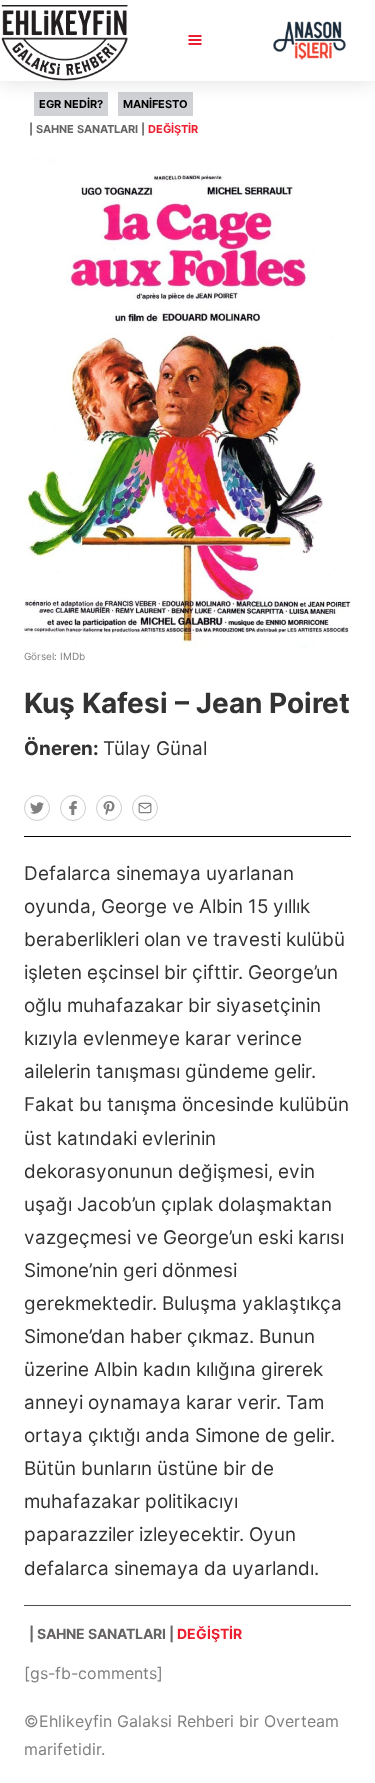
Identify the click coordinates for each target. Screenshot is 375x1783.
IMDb (72, 656)
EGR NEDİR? (71, 104)
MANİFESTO (155, 104)
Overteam (301, 1721)
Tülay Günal (155, 748)
